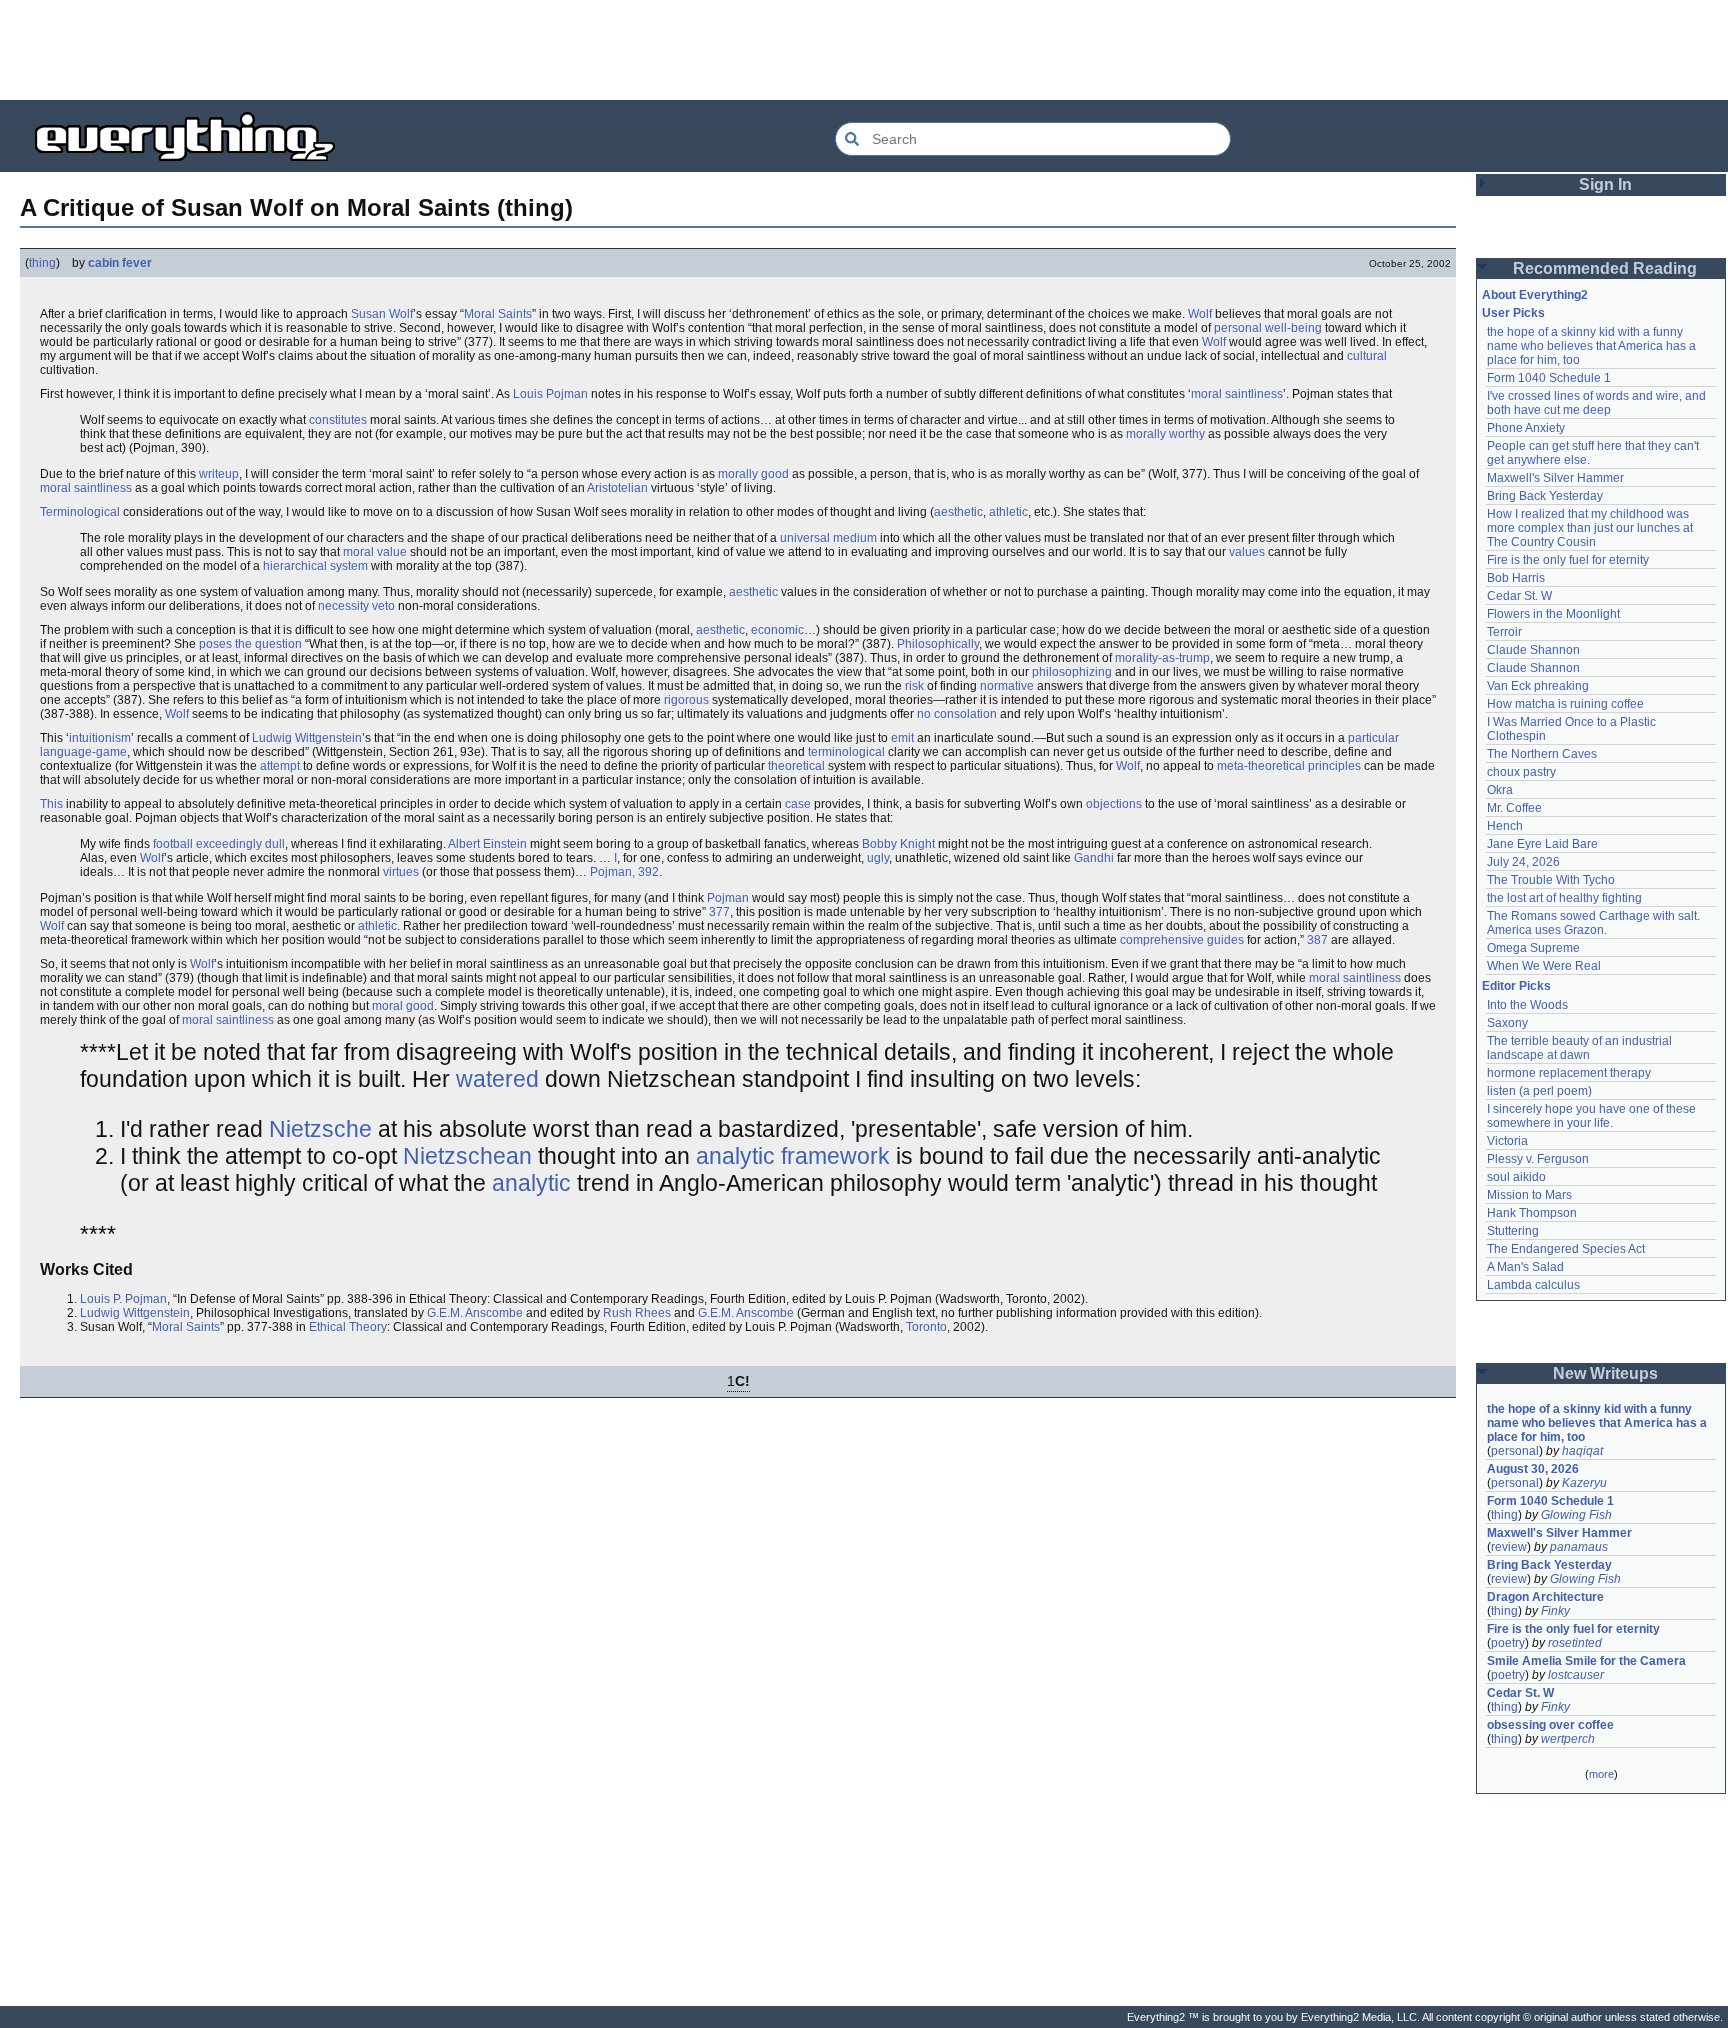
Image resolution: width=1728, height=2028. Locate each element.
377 (719, 912)
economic (777, 630)
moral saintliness (1237, 394)
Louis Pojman (550, 394)
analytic (531, 1183)
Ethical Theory (348, 1327)
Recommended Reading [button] (1605, 268)
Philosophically (938, 644)
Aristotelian (617, 488)
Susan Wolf (382, 314)
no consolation (957, 714)
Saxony (1507, 1023)
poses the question (250, 644)
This (51, 804)
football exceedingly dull (219, 844)
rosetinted (1575, 1643)
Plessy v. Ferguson (1538, 1159)
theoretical (796, 766)
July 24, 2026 (1523, 862)
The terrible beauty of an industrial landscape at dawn (1581, 1048)
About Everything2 (1535, 295)
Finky (1555, 1611)
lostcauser (1576, 1675)
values (1247, 552)
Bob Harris (1516, 578)
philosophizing (1072, 672)
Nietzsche (320, 1129)
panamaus (1579, 1547)
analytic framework (793, 1156)
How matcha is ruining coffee (1565, 704)
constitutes (338, 420)
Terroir (1504, 632)
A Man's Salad (1525, 1267)
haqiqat (1582, 1451)
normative (1007, 686)
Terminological (80, 512)
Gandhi (1094, 858)
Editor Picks (1516, 986)
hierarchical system (315, 566)
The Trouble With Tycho (1551, 880)
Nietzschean (467, 1156)
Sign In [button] (1605, 184)
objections (1114, 804)
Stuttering (1513, 1231)
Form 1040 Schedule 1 (1549, 378)
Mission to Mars (1529, 1195)
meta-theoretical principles (1289, 766)
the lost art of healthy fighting (1564, 898)
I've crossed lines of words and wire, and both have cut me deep (1598, 403)
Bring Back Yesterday (1545, 496)
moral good (403, 1006)
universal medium (828, 538)
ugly (878, 858)
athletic (1008, 512)
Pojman (728, 898)
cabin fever (120, 263)
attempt (280, 766)
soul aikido (1516, 1177)
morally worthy (1165, 434)
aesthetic (958, 512)
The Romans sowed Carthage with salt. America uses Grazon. (1594, 923)
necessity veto (356, 606)
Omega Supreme (1533, 948)
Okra (1500, 790)
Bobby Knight (898, 844)
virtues (401, 872)
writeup (219, 474)
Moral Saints (498, 314)
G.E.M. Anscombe (475, 1313)
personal (1515, 1451)
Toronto (926, 1327)
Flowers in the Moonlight (1553, 614)
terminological (846, 752)
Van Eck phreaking (1538, 686)
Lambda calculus (1533, 1285)
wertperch (1568, 1739)
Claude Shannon (1533, 650)
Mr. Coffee (1514, 808)
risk (914, 686)
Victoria (1507, 1141)
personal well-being (1268, 328)
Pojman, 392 (624, 872)
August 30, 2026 (1533, 1469)
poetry (1508, 1643)
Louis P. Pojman (123, 1299)
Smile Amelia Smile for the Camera (1586, 1661)
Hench (1505, 826)
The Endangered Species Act (1566, 1249)
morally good (753, 474)
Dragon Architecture (1545, 1597)
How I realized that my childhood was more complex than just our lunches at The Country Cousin (1591, 528)
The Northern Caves (1542, 754)
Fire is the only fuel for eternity (1568, 560)
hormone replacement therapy (1569, 1073)
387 (1317, 940)
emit (902, 738)
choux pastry (1521, 772)
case (798, 804)
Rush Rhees (637, 1313)
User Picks (1513, 313)
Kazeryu (1584, 1483)
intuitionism (100, 738)
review (1509, 1547)
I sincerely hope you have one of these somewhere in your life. (1593, 1116)
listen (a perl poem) (1539, 1091)
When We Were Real (1544, 966)
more (1601, 1774)
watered (497, 1079)
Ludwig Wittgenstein (307, 738)
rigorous (686, 700)
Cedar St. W (1519, 596)
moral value (375, 552)
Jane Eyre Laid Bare (1542, 844)
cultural (1367, 356)
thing (42, 263)
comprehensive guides (1182, 940)
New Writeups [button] (1605, 1373)
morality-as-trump (1162, 658)
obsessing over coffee (1550, 1725)
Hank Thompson (1532, 1213)
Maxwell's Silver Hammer (1555, 478)
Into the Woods (1527, 1005)
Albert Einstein (487, 844)
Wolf (1200, 314)
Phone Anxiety (1526, 428)
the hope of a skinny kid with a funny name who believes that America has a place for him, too (1593, 346)
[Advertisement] (864, 50)
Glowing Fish (1576, 1515)
